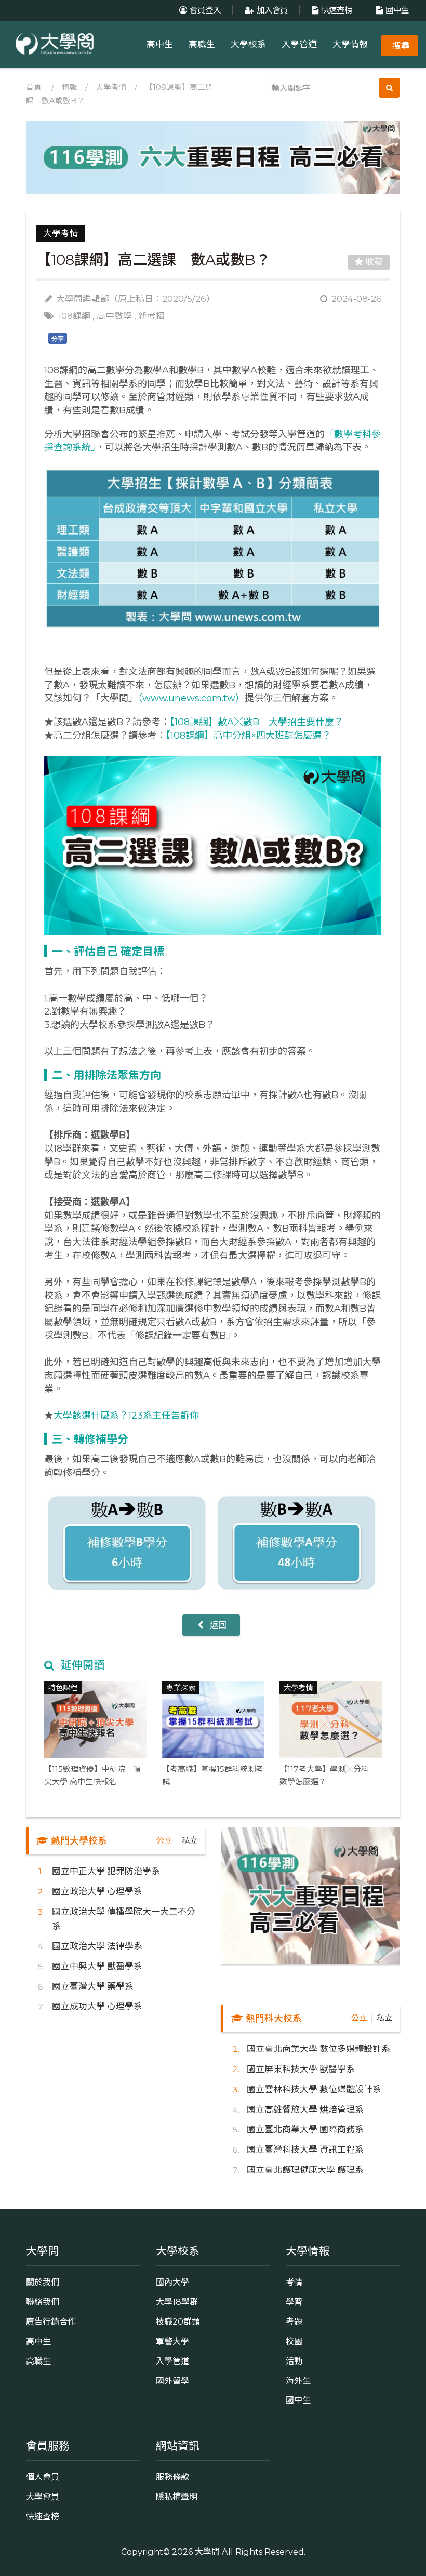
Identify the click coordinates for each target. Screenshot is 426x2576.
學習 (294, 2302)
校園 (294, 2341)
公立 (164, 1840)
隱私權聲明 (177, 2497)
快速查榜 (337, 10)
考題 (294, 2321)
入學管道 (299, 44)
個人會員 (43, 2477)
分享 (58, 339)
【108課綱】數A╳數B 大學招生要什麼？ (257, 722)
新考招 (151, 316)
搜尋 (401, 46)
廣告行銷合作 (51, 2321)
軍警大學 (172, 2341)
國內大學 (172, 2282)
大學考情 (111, 87)
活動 (294, 2361)
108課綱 (74, 316)
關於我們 (43, 2282)
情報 (70, 87)
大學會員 (43, 2497)
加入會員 (272, 10)
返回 (217, 1625)
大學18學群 (177, 2302)
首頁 (34, 87)
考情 (294, 2282)
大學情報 (350, 44)
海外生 (298, 2381)
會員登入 (205, 10)
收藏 (373, 262)
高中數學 (114, 316)
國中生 (397, 10)
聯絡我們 (43, 2302)
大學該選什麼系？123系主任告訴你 (126, 1416)
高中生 (160, 44)
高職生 (202, 44)
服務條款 (172, 2477)
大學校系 (248, 44)
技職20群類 (178, 2321)
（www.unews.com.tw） (191, 698)
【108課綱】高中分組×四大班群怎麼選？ (248, 736)
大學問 (207, 2552)
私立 (190, 1840)
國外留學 (172, 2381)
